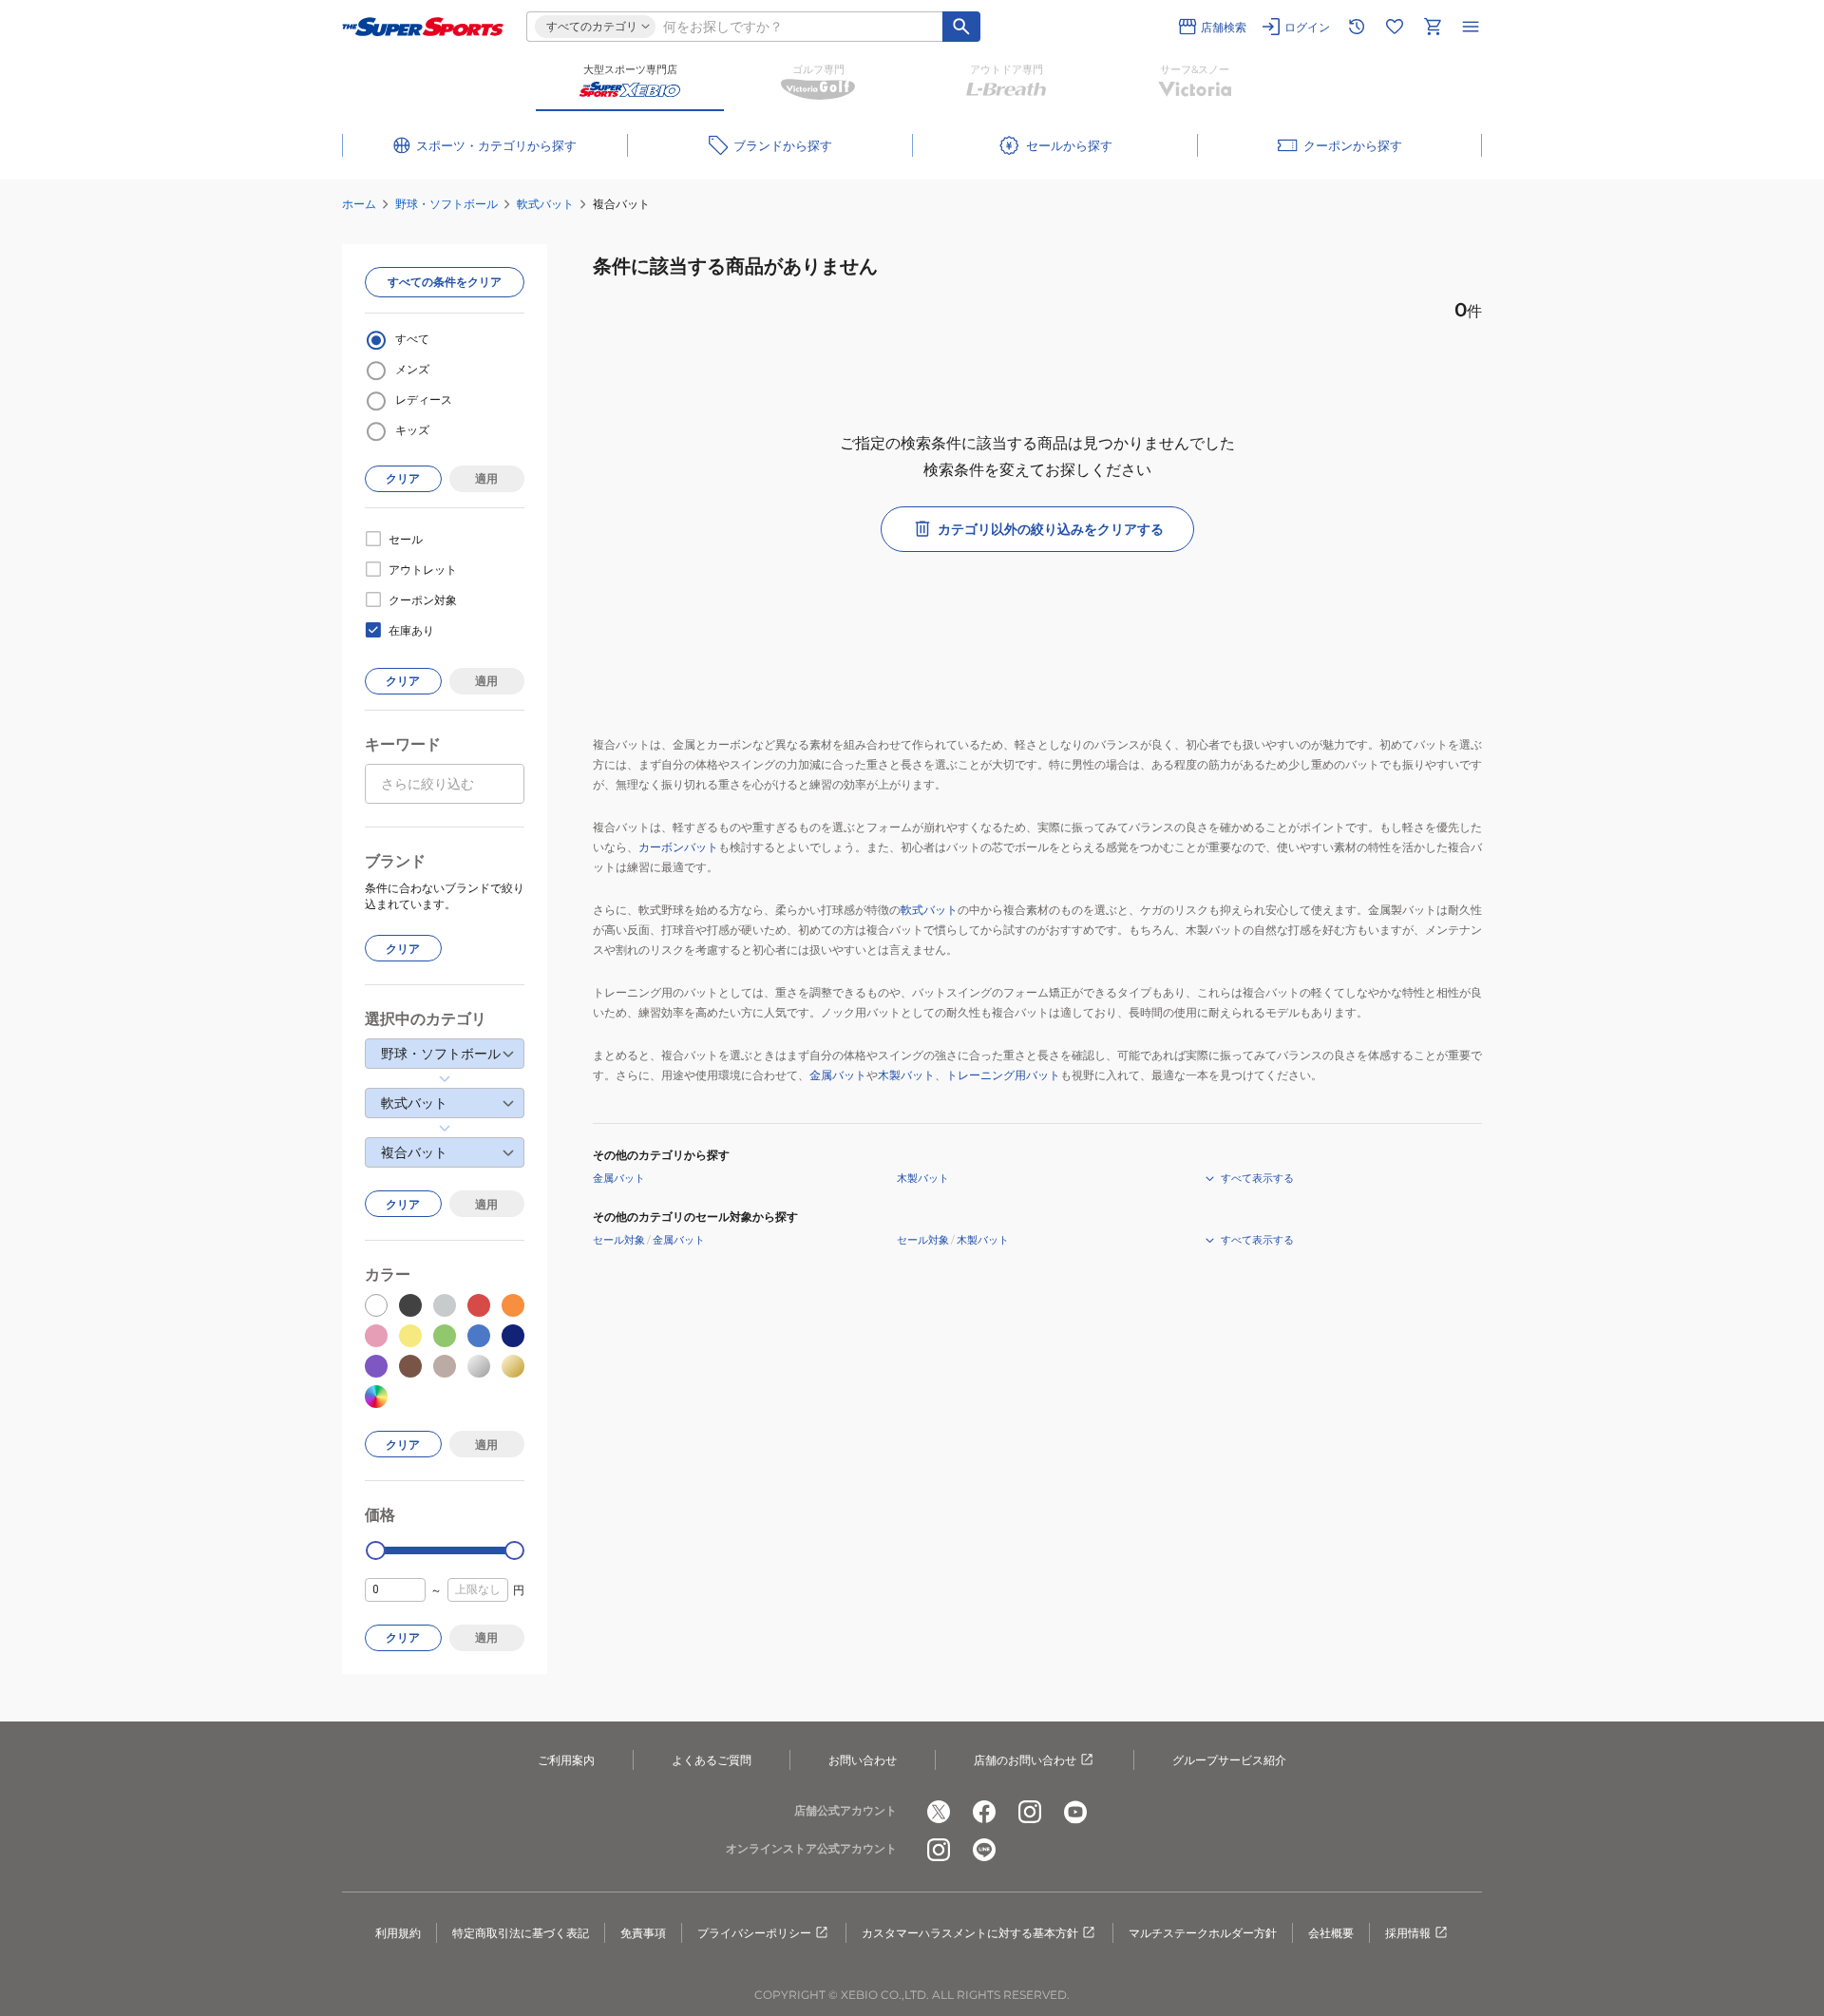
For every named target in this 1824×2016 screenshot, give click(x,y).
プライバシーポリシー (754, 1933)
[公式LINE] (984, 1850)
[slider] (376, 1551)
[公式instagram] (1030, 1812)
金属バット (838, 1075)
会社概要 (1331, 1933)
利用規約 (398, 1933)
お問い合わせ (863, 1760)
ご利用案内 (566, 1760)
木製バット (906, 1075)
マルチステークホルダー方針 (1203, 1933)
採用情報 (1408, 1933)
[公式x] (939, 1812)
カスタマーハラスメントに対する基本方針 (970, 1933)
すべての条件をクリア (445, 282)
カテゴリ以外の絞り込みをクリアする (1051, 529)
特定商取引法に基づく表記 (521, 1933)
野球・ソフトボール (446, 204)
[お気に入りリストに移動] (1395, 27)
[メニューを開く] (1471, 27)
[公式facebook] (984, 1812)
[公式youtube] (1075, 1812)
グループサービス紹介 (1229, 1760)
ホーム (359, 204)
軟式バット (545, 204)
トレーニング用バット (1003, 1075)
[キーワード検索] (961, 27)
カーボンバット (678, 847)
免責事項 (643, 1933)
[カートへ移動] (1433, 27)
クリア (403, 478)
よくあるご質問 (712, 1760)
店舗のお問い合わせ (1025, 1760)
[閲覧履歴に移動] (1357, 27)
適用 (486, 478)
